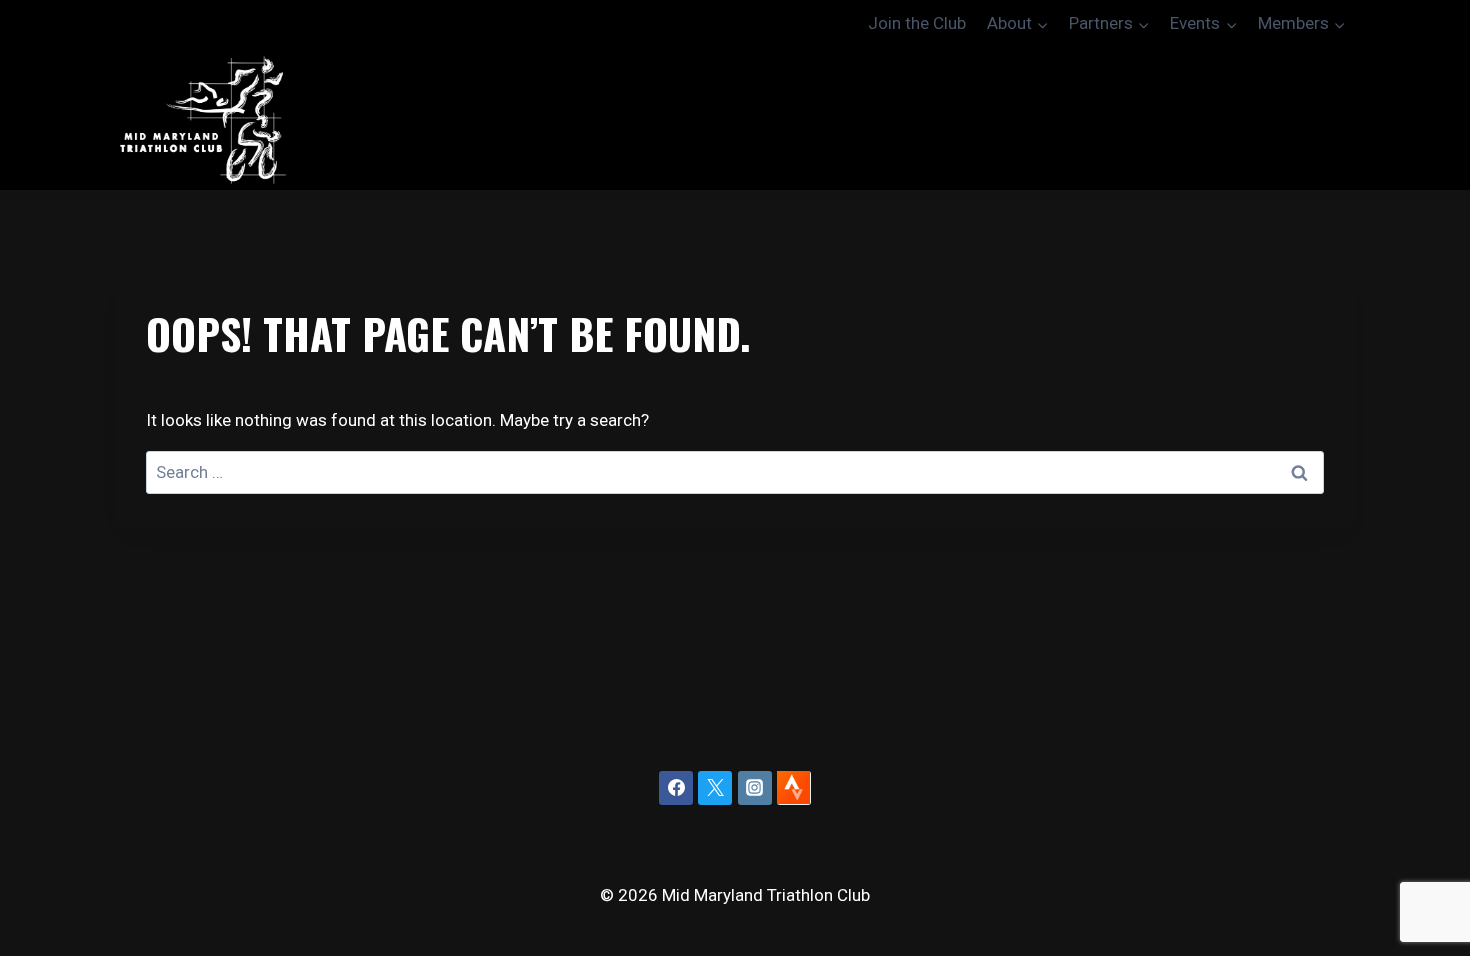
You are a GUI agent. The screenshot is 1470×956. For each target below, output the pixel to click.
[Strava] (794, 788)
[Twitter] (715, 788)
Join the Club (917, 23)
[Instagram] (755, 788)
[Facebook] (676, 788)
